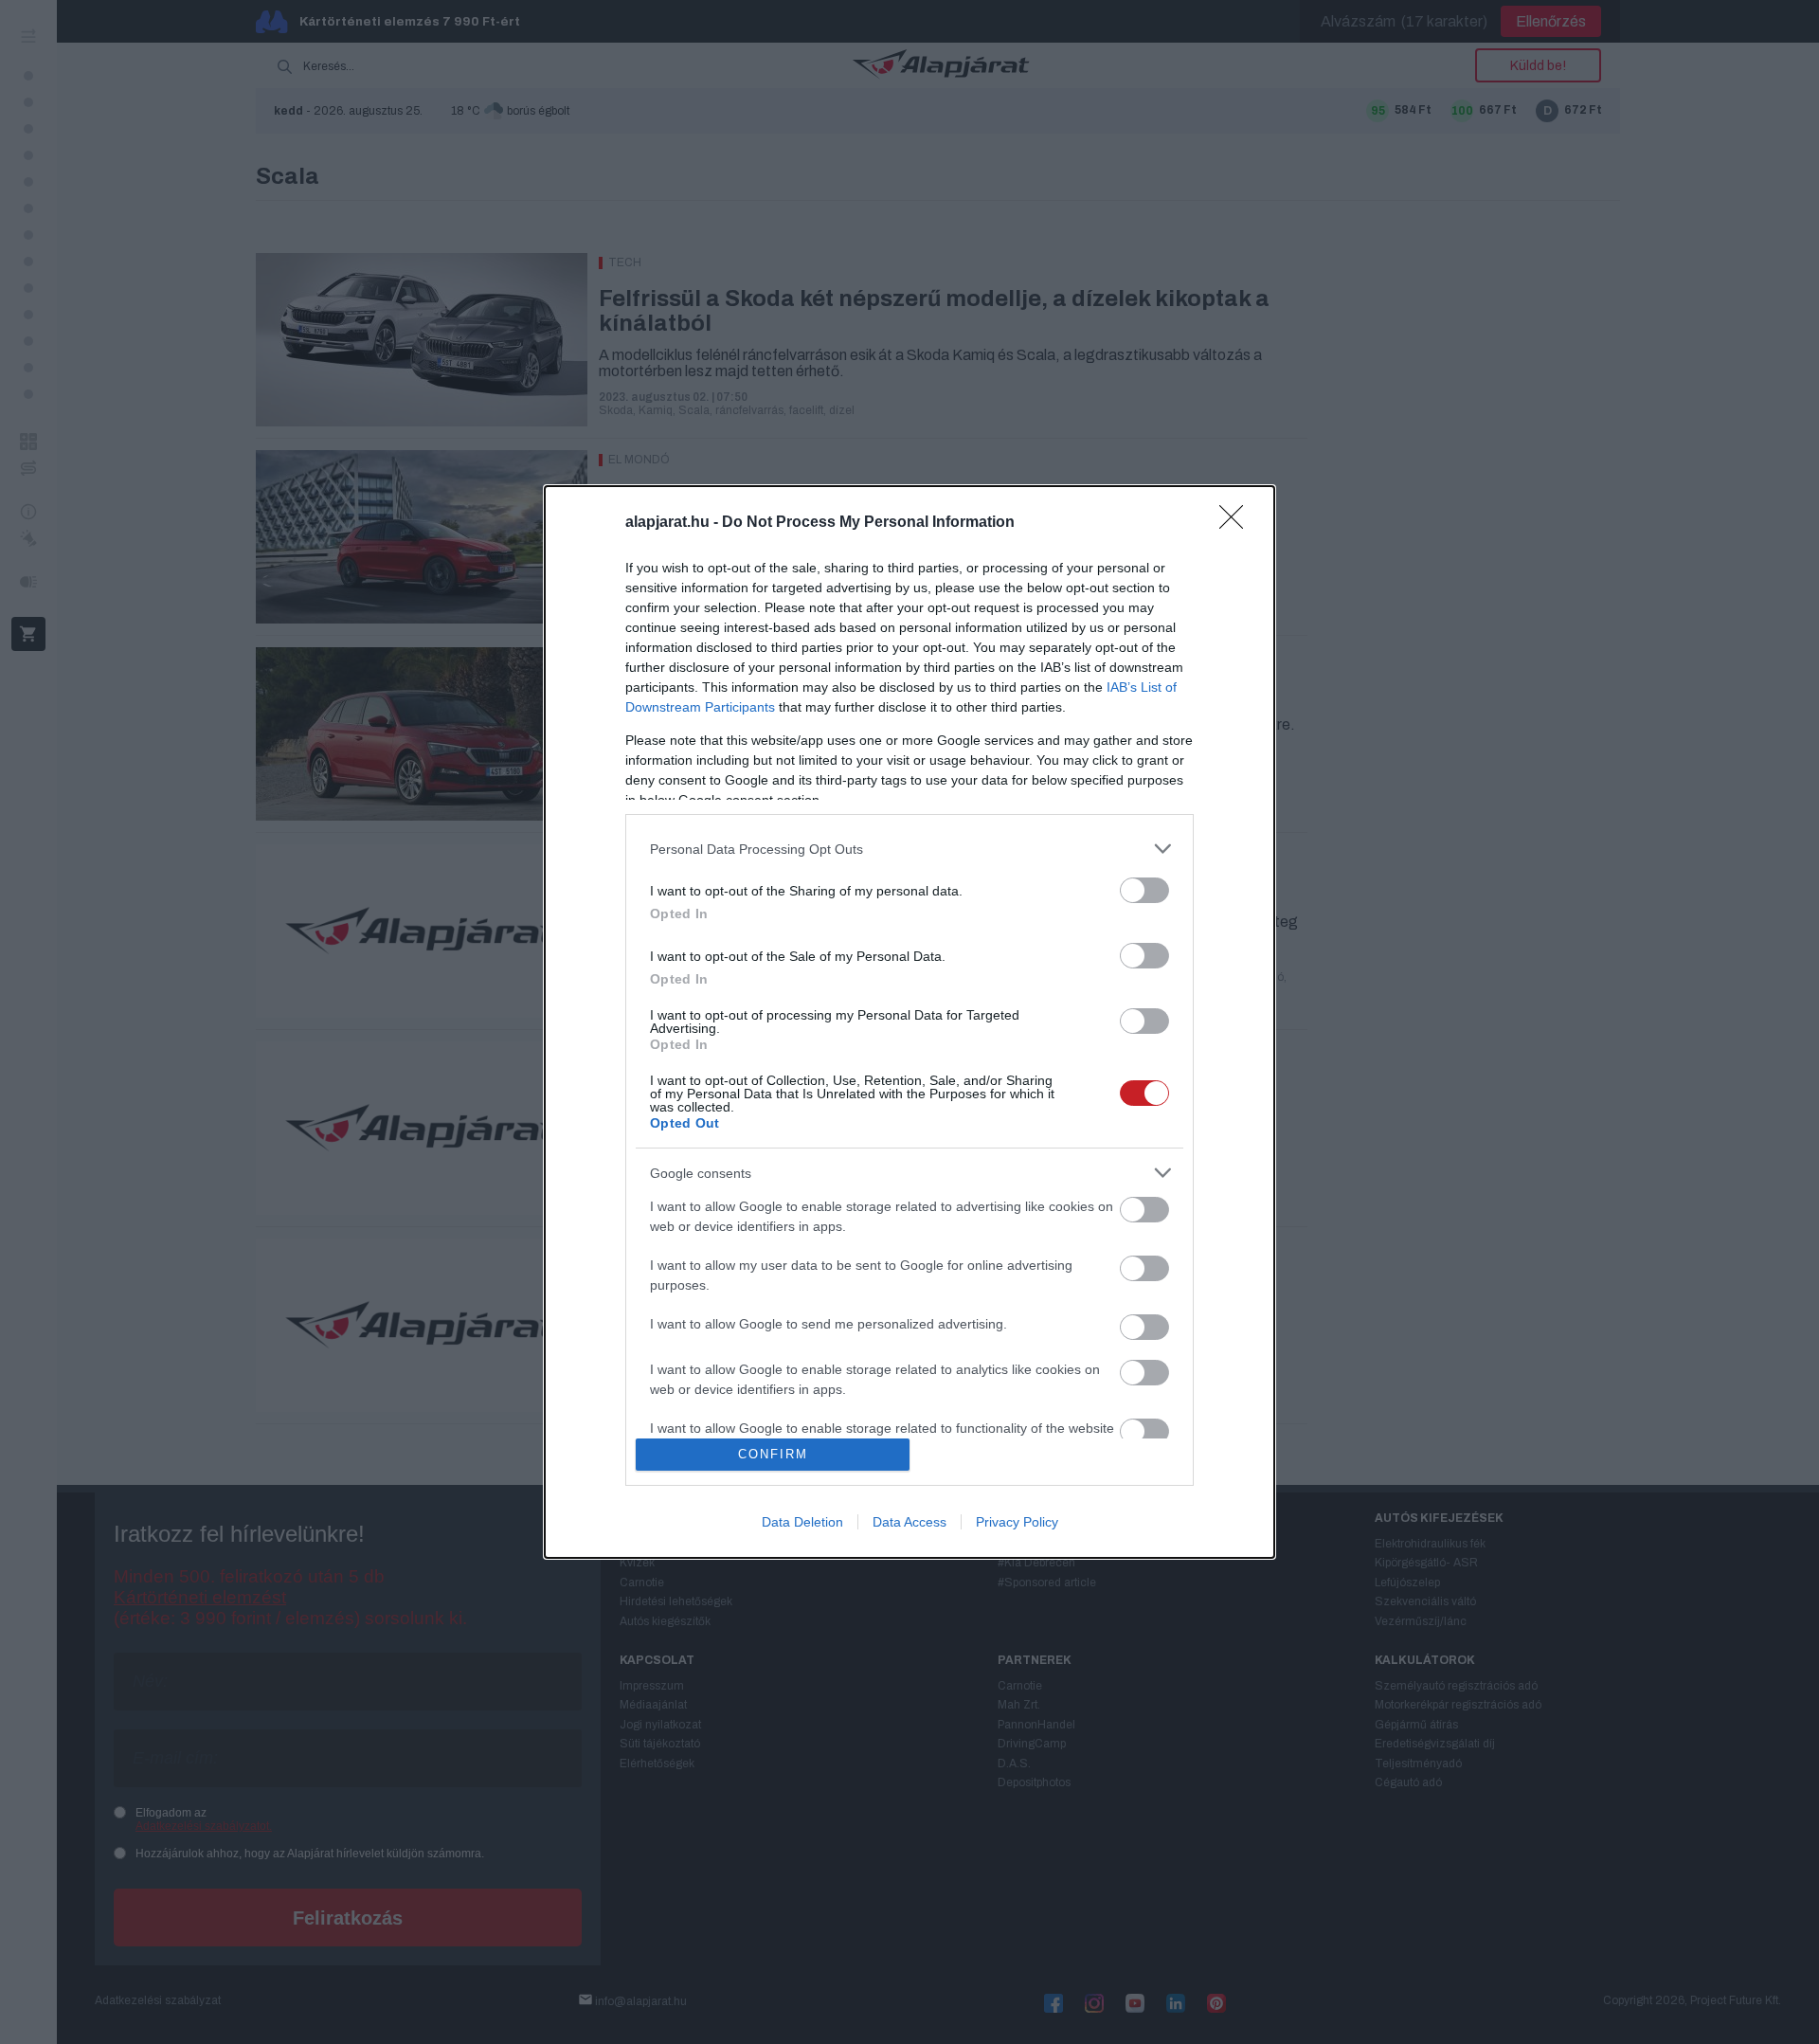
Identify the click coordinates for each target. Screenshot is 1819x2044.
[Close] (1237, 523)
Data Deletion (802, 1522)
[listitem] (909, 849)
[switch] (1144, 890)
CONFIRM (773, 1454)
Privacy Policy (1017, 1522)
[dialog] (909, 1022)
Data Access (909, 1522)
